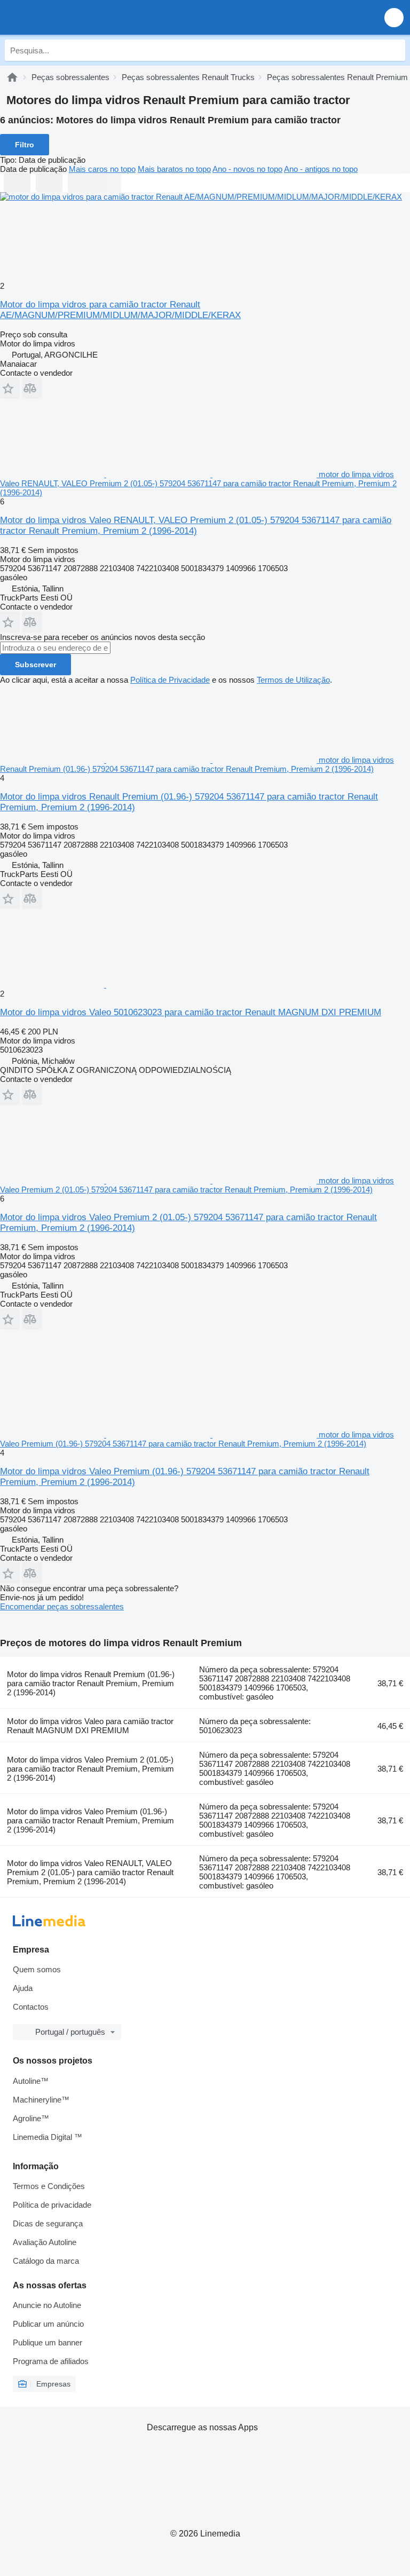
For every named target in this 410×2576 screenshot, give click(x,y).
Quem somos (37, 1969)
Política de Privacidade (170, 680)
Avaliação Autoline (45, 2242)
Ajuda (23, 1988)
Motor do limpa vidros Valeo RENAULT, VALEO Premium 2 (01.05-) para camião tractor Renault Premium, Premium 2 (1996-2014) (90, 1872)
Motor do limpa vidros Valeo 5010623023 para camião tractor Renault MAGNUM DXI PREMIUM (191, 1012)
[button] (394, 17)
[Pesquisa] (395, 50)
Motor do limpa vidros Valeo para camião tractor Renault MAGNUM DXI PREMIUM (90, 1726)
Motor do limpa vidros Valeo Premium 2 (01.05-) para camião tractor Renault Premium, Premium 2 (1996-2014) (90, 1769)
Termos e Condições (49, 2186)
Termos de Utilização (293, 680)
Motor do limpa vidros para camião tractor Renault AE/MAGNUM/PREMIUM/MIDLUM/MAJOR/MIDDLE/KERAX (120, 310)
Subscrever (36, 665)
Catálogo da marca (46, 2261)
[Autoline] (12, 77)
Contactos (31, 2007)
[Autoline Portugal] (69, 17)
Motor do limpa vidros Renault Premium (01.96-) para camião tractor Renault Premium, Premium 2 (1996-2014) (91, 1683)
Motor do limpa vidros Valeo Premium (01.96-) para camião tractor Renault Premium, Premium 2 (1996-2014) (90, 1820)
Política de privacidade (52, 2205)
